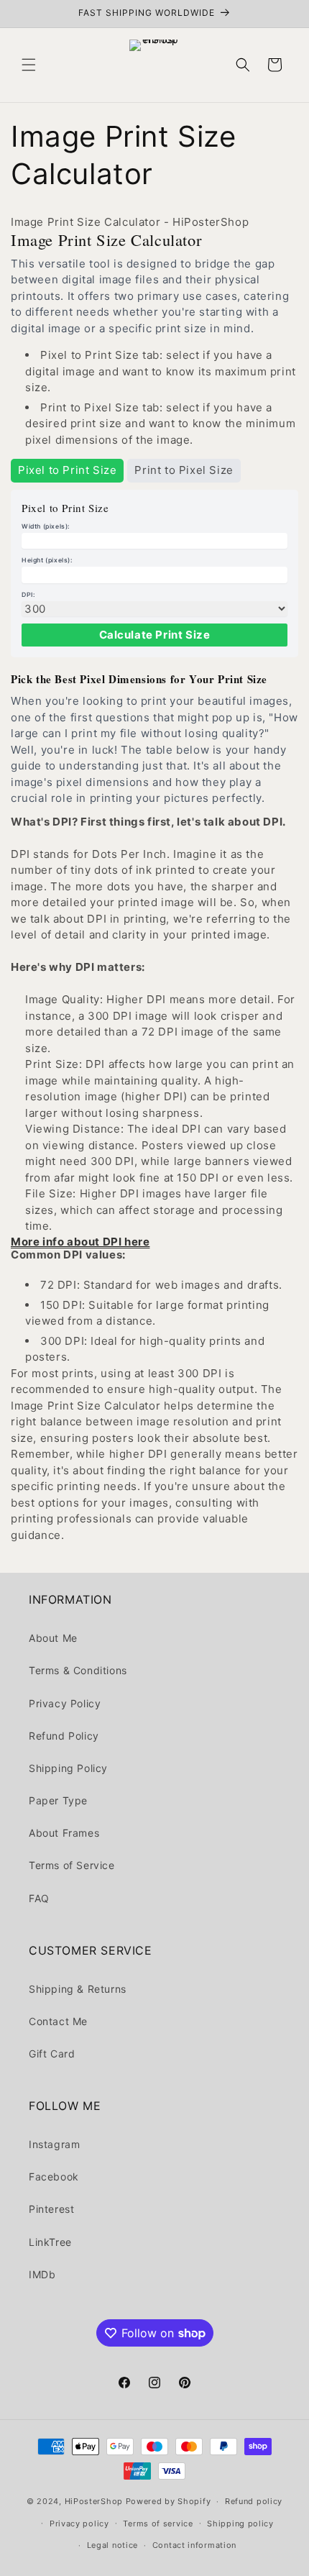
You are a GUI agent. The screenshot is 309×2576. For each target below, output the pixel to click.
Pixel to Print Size (67, 470)
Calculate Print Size (155, 635)
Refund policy (254, 2501)
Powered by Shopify (169, 2501)
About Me (53, 1638)
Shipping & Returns (78, 1989)
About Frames (64, 1833)
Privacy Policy (65, 1703)
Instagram (54, 2144)
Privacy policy (79, 2524)
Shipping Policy (68, 1768)
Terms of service (158, 2524)
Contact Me (58, 2021)
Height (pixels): (47, 560)
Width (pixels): (46, 526)
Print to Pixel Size (184, 470)
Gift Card (52, 2054)
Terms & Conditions (78, 1670)
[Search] (243, 65)
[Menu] (29, 65)
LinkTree (50, 2242)
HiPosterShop (94, 2501)
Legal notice (112, 2545)
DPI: (28, 595)
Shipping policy (240, 2524)
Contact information (194, 2545)
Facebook (54, 2177)
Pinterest (51, 2209)
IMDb (42, 2274)
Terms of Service (72, 1865)
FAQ (39, 1898)
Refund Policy (64, 1736)
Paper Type (58, 1800)
